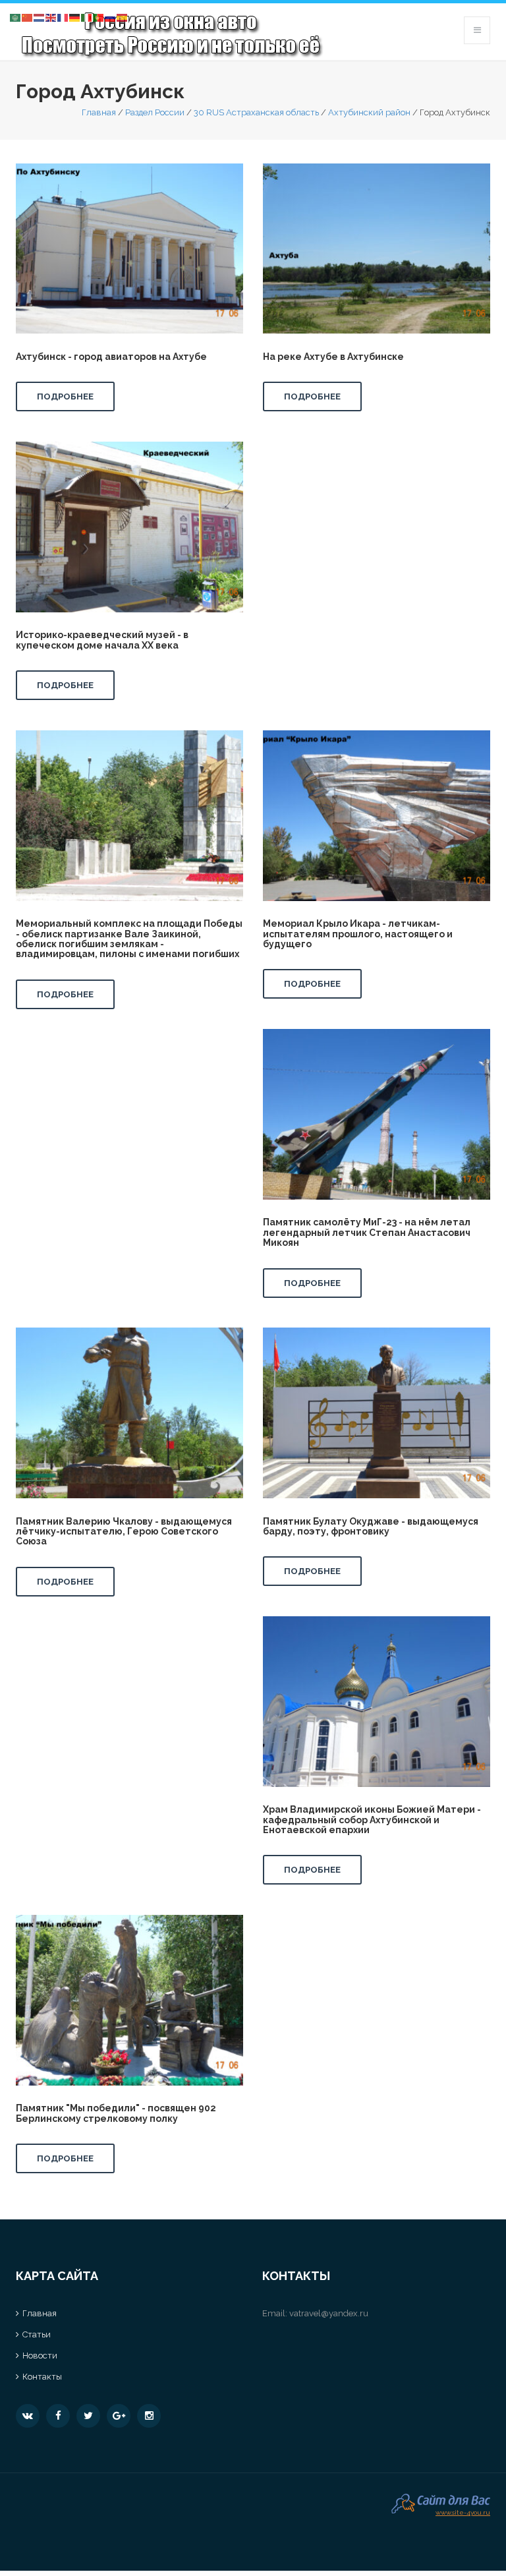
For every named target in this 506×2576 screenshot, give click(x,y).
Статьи (37, 2334)
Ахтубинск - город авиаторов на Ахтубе (111, 357)
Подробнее (65, 396)
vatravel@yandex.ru (329, 2313)
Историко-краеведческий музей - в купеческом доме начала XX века (102, 640)
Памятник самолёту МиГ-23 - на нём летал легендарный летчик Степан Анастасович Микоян (367, 1232)
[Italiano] (87, 17)
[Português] (99, 17)
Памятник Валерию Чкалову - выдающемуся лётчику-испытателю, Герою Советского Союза (124, 1532)
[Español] (123, 17)
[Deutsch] (75, 17)
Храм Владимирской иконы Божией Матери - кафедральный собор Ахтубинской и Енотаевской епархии (372, 1820)
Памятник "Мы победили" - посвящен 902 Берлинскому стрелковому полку (116, 2113)
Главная (99, 112)
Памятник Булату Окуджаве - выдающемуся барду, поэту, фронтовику (371, 1526)
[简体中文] (28, 17)
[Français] (63, 17)
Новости (40, 2356)
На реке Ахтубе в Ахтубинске (333, 357)
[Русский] (111, 17)
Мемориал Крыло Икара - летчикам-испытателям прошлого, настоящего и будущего (358, 934)
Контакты (42, 2377)
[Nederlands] (40, 17)
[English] (51, 17)
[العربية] (16, 17)
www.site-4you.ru (463, 2511)
